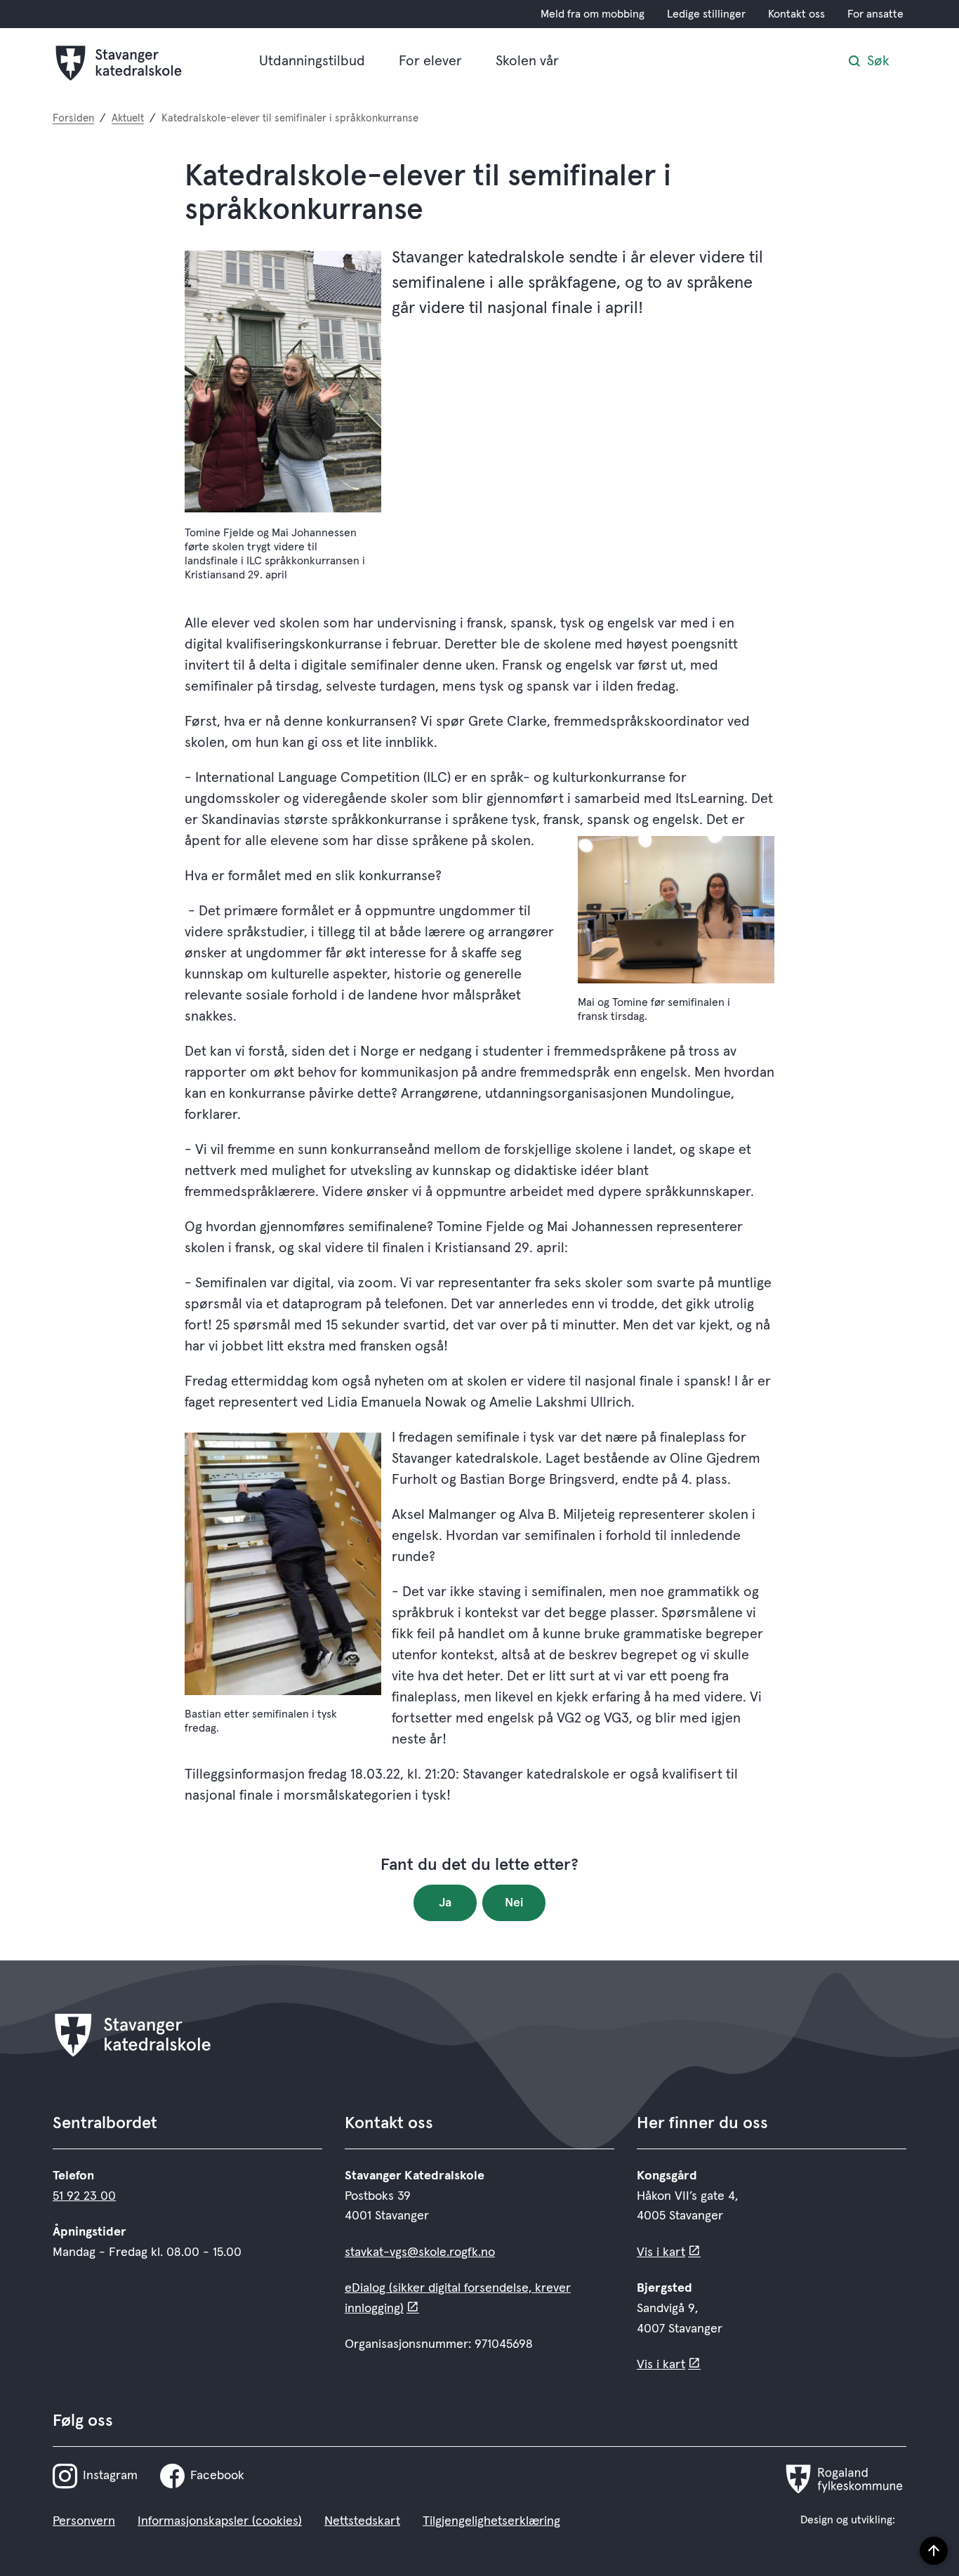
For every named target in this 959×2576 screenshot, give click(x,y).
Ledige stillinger (706, 14)
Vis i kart (661, 2252)
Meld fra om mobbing (593, 14)
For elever (430, 61)
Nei (514, 1903)
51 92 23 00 (84, 2196)
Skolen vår (527, 61)
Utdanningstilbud (312, 61)
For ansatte (875, 14)
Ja (445, 1903)
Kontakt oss (796, 14)
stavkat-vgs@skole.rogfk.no (420, 2252)
